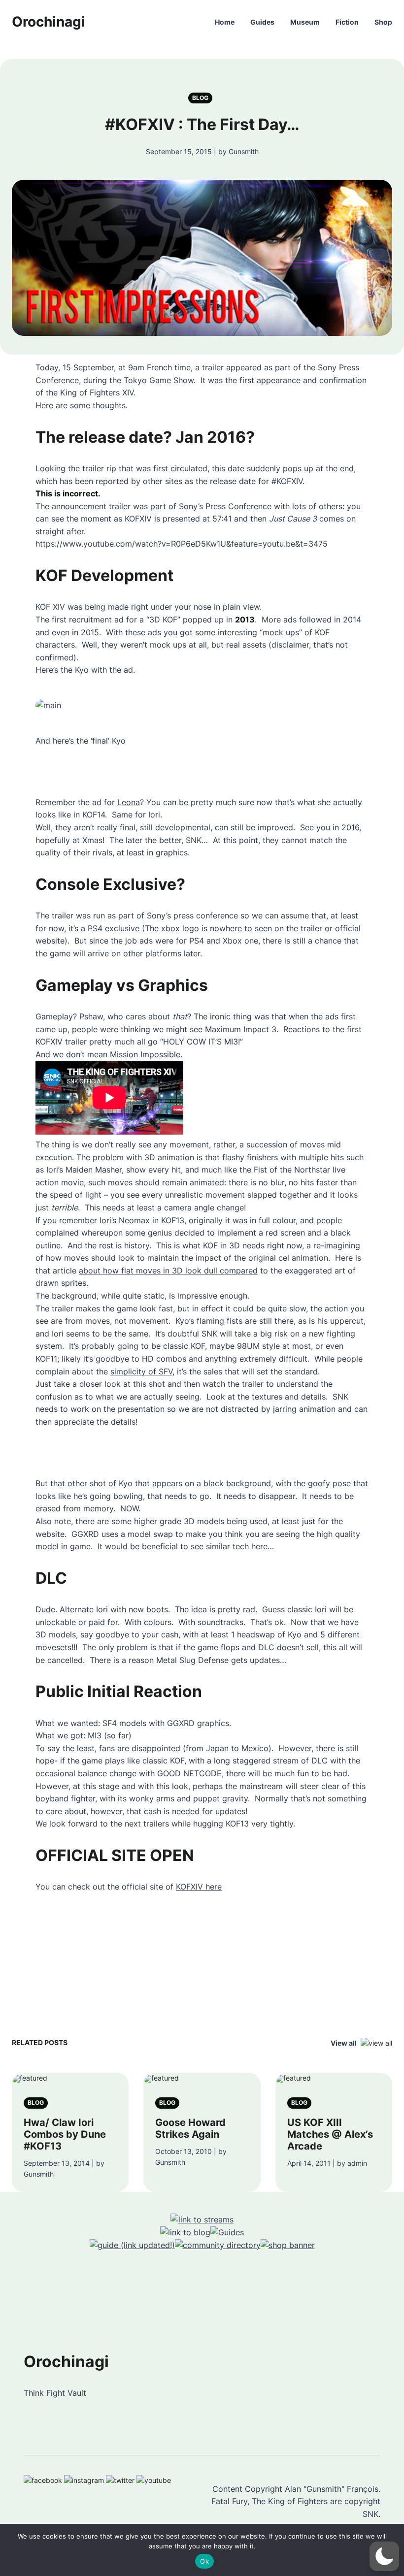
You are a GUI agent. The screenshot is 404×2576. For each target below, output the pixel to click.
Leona (129, 802)
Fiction (347, 22)
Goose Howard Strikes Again (190, 2128)
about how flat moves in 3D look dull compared (168, 1271)
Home (225, 22)
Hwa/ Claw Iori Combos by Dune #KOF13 (65, 2134)
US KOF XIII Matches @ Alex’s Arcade (330, 2134)
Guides (262, 22)
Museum (305, 22)
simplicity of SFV (141, 1371)
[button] (384, 2556)
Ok (204, 2561)
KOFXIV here (199, 1887)
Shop (383, 22)
